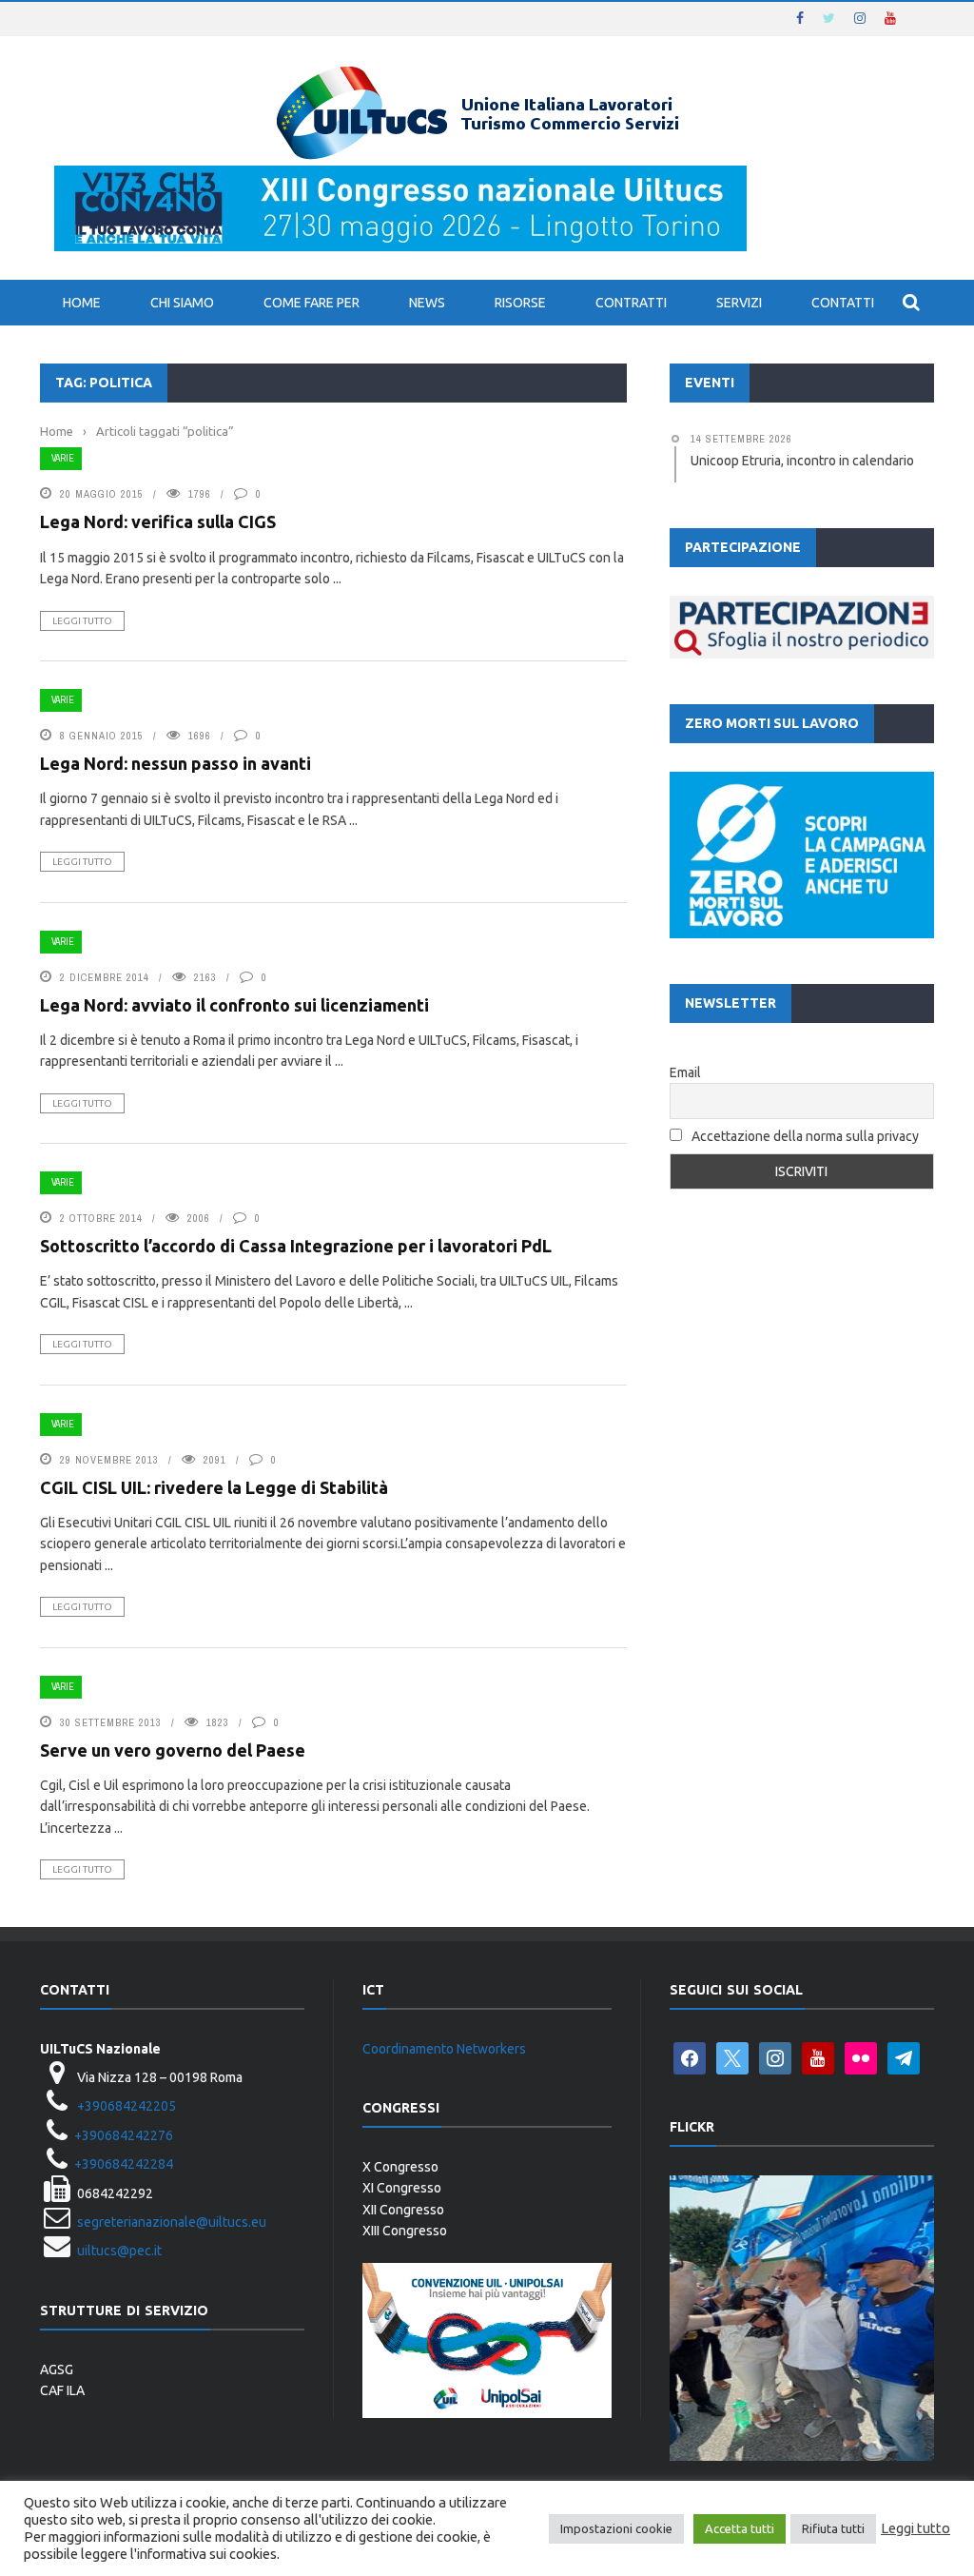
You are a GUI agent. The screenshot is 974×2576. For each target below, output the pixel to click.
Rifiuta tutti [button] (833, 2528)
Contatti (843, 303)
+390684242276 (124, 2135)
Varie (63, 458)
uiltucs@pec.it (119, 2251)
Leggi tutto (82, 621)
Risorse (520, 303)
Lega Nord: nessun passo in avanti (175, 763)
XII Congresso (403, 2210)
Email (685, 1072)
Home (82, 303)
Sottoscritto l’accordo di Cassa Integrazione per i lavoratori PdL (296, 1246)
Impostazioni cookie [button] (616, 2528)
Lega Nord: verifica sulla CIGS (158, 521)
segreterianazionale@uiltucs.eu (172, 2222)
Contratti (631, 303)
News (427, 303)
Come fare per (312, 303)
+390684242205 (127, 2106)
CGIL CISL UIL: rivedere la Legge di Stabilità (214, 1487)
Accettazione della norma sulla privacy (805, 1136)
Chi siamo (182, 303)
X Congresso (400, 2167)
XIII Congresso (405, 2231)
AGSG (57, 2370)
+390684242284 (124, 2164)
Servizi (739, 303)
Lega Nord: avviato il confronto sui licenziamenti (234, 1005)
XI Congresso (402, 2188)
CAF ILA (62, 2390)
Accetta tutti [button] (740, 2528)
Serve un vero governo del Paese (173, 1750)
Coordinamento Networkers (444, 2049)
